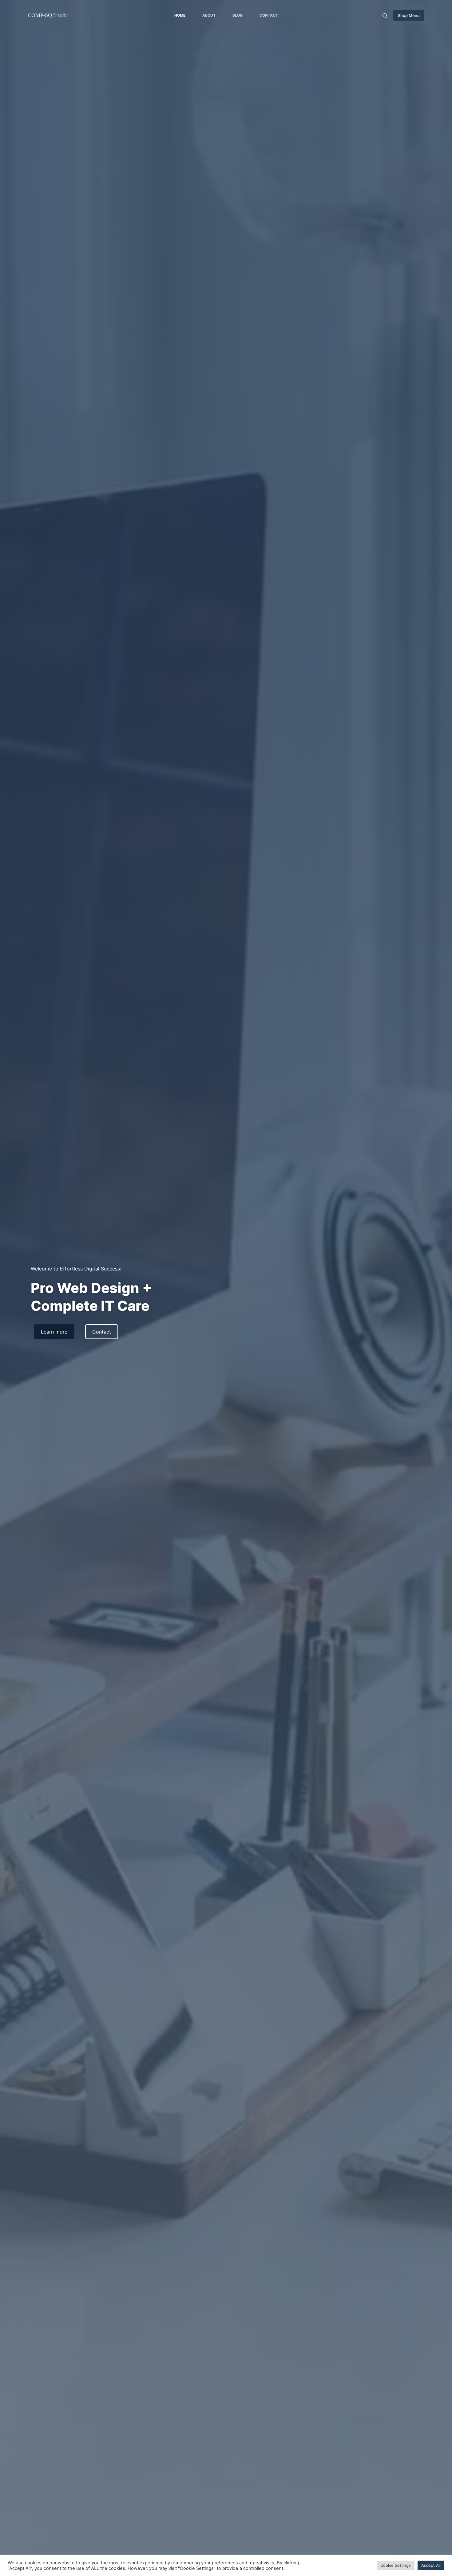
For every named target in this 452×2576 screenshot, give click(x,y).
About (209, 15)
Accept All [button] (431, 2565)
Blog (238, 15)
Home (180, 15)
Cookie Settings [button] (396, 2565)
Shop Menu (409, 15)
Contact (269, 15)
